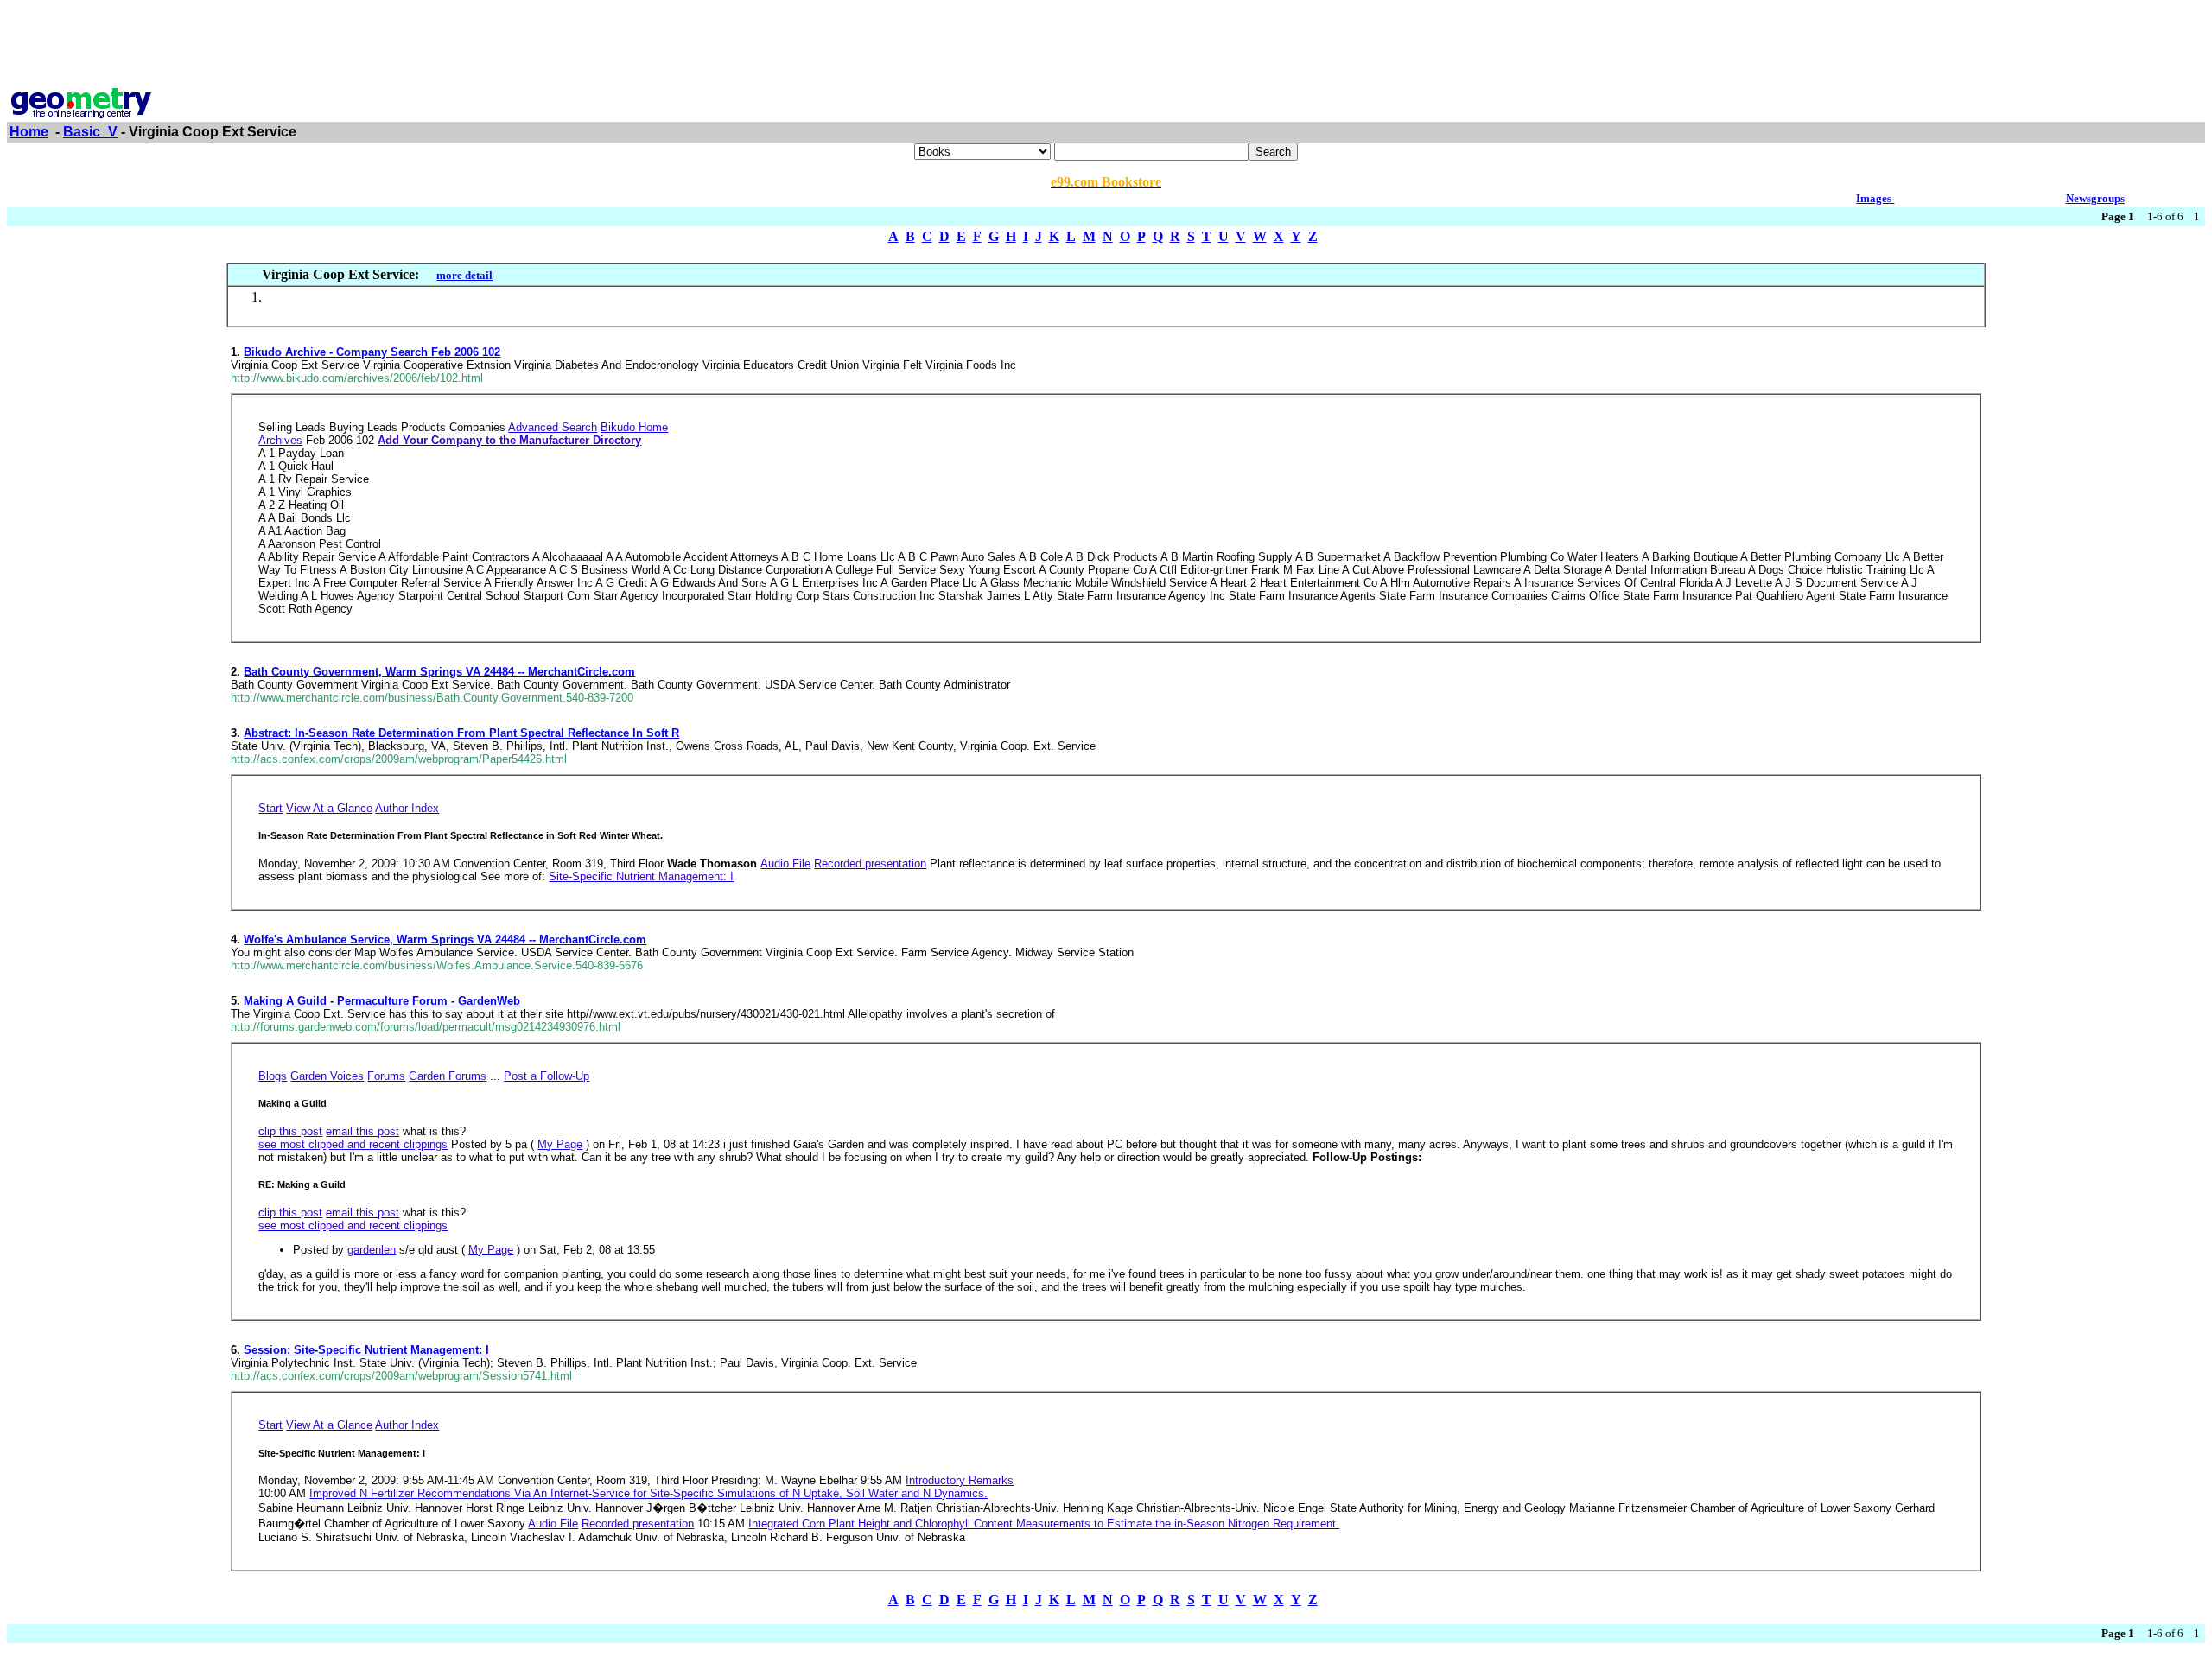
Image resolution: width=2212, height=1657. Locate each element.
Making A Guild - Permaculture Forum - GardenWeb (382, 1001)
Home (29, 132)
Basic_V (90, 132)
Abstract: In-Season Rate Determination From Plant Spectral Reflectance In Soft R (461, 733)
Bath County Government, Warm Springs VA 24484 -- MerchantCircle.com (439, 672)
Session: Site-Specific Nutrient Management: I (366, 1350)
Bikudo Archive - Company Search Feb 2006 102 (372, 352)
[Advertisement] (1106, 46)
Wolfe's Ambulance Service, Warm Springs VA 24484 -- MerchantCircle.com (445, 940)
